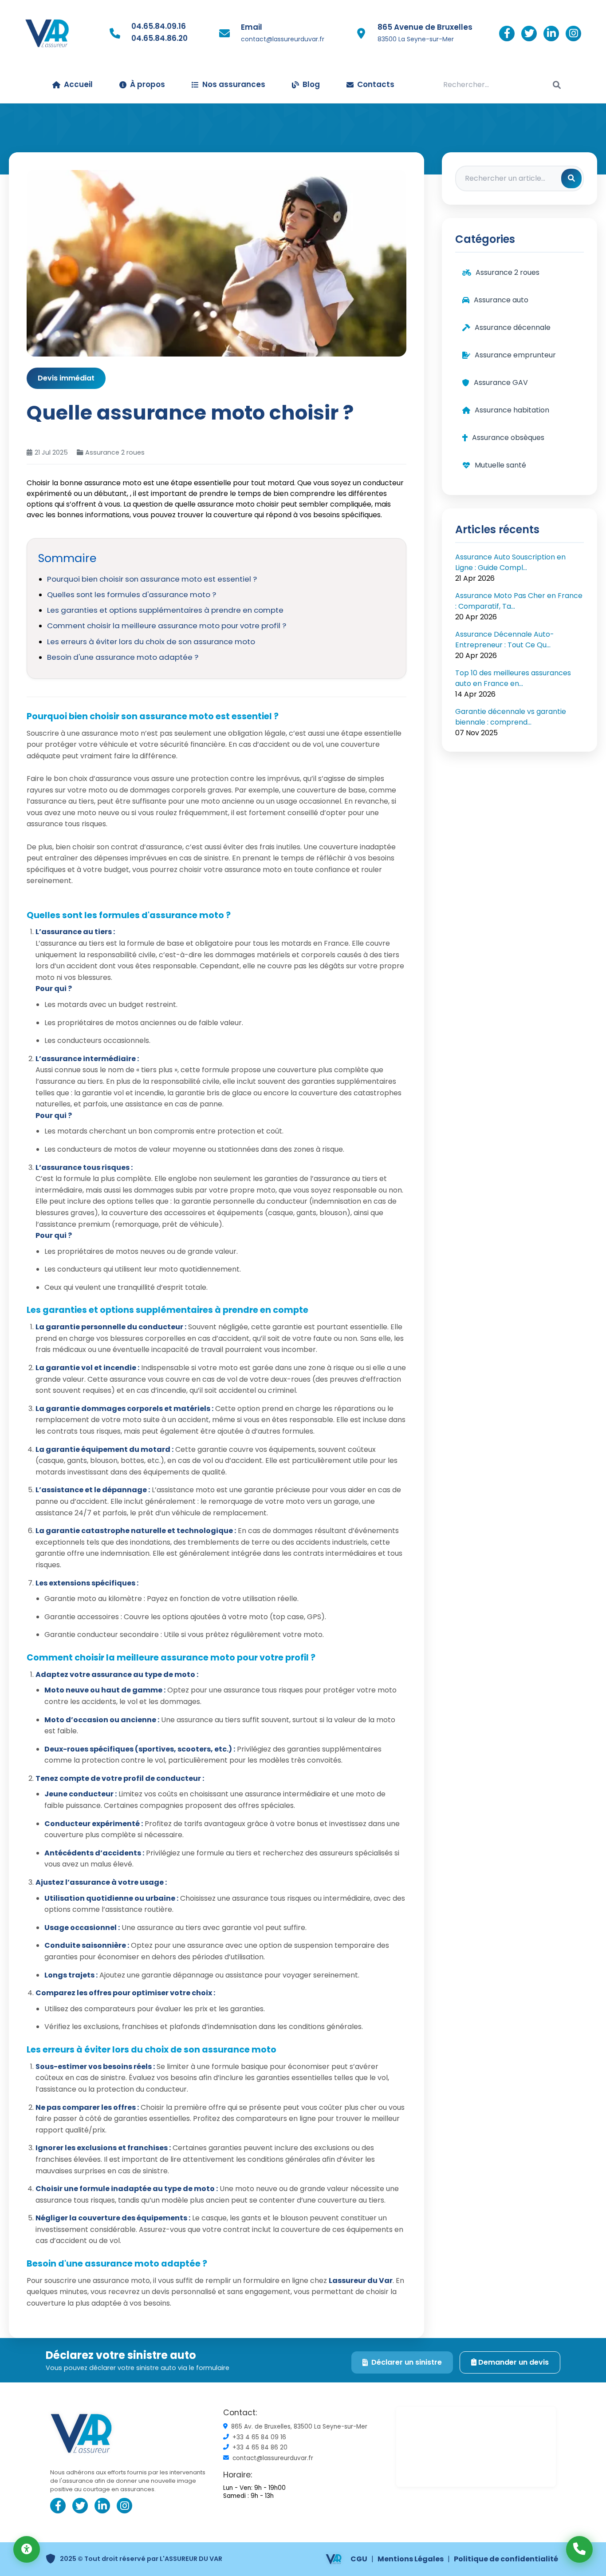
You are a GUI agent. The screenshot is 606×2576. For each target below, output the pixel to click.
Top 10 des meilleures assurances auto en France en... (513, 678)
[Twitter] (529, 34)
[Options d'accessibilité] (27, 2549)
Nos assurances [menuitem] (234, 84)
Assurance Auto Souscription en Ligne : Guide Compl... (510, 562)
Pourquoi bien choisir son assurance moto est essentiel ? (152, 579)
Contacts (376, 84)
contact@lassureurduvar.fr (283, 39)
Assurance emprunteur (515, 355)
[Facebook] (507, 34)
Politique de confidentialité (506, 2559)
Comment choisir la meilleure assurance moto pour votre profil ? (167, 626)
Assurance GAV (501, 382)
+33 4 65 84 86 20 (260, 2448)
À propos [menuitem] (148, 84)
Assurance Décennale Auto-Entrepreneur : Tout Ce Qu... (505, 640)
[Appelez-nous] (579, 2549)
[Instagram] (573, 34)
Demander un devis (513, 2362)
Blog (311, 84)
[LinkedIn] (551, 34)
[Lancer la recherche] (557, 85)
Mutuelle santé (500, 465)
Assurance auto (501, 300)
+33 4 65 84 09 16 (259, 2437)
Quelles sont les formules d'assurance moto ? (132, 594)
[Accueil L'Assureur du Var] (47, 33)
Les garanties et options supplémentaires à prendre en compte (165, 610)
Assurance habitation (512, 410)
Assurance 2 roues (115, 452)
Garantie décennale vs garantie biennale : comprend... (511, 717)
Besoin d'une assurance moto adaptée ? (123, 657)
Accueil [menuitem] (78, 84)
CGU (359, 2559)
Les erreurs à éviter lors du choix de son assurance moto (151, 642)
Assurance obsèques (508, 438)
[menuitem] (306, 85)
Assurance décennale (513, 327)
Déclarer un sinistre (407, 2362)
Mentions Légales (411, 2559)
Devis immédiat (66, 378)
